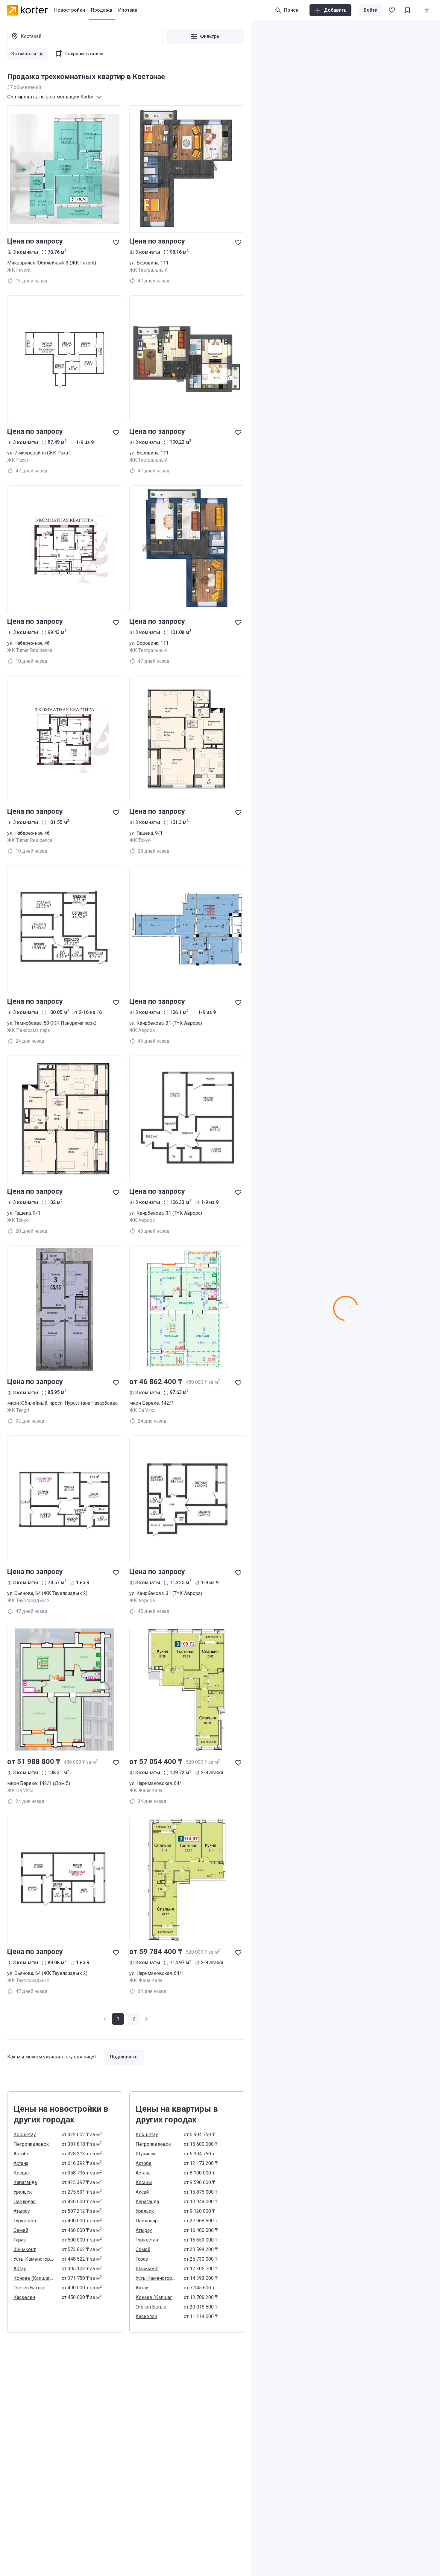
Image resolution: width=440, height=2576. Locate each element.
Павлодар (25, 2202)
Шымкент (25, 2249)
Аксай (142, 2192)
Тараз (20, 2240)
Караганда (25, 2182)
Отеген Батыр (29, 2288)
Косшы (22, 2173)
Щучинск (146, 2154)
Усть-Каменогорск (34, 2259)
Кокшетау (25, 2135)
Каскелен (24, 2297)
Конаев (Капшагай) (34, 2278)
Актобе (21, 2154)
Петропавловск (31, 2144)
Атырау (22, 2211)
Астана (21, 2163)
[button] (133, 2019)
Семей (21, 2230)
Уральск (23, 2192)
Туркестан (25, 2221)
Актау (20, 2269)
